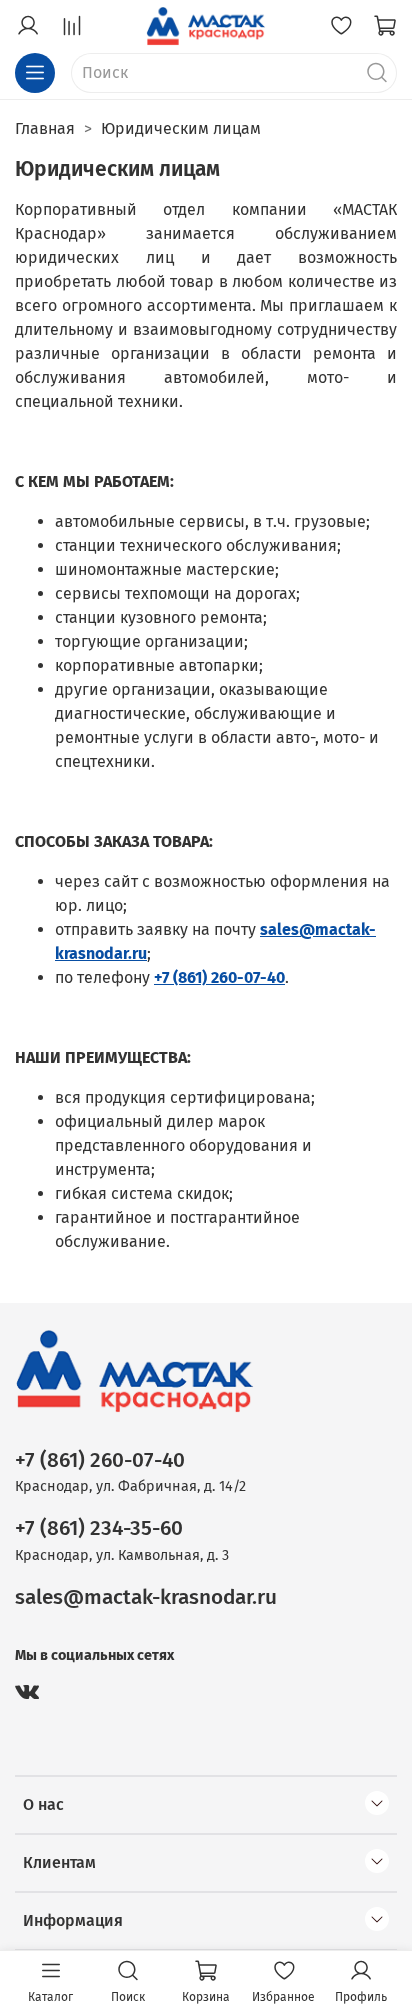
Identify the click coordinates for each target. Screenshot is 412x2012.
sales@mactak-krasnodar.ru (146, 1597)
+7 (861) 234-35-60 (99, 1528)
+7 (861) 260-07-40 (100, 1460)
